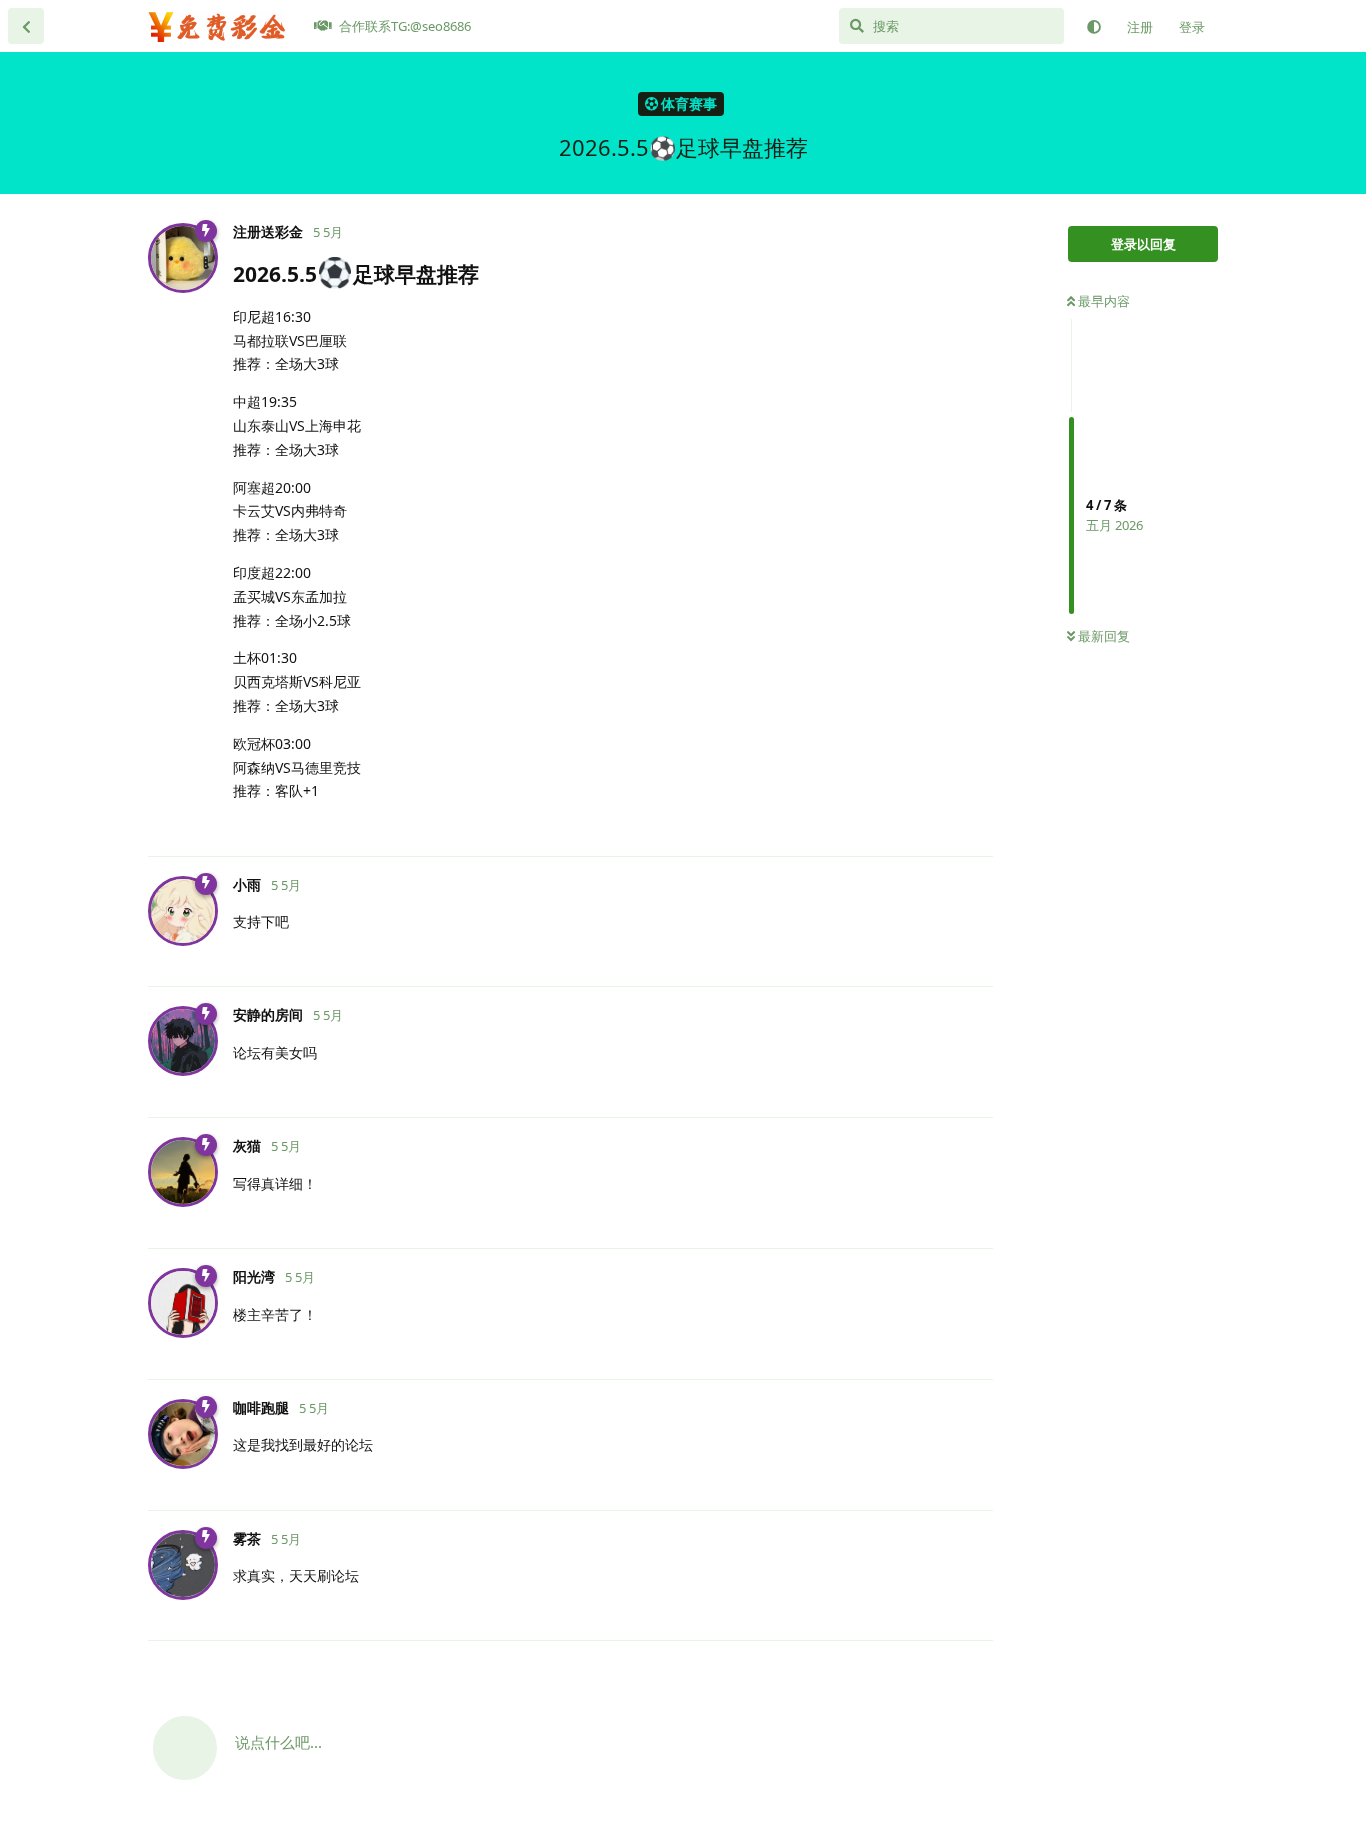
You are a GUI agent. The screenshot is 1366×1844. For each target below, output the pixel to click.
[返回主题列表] (26, 26)
